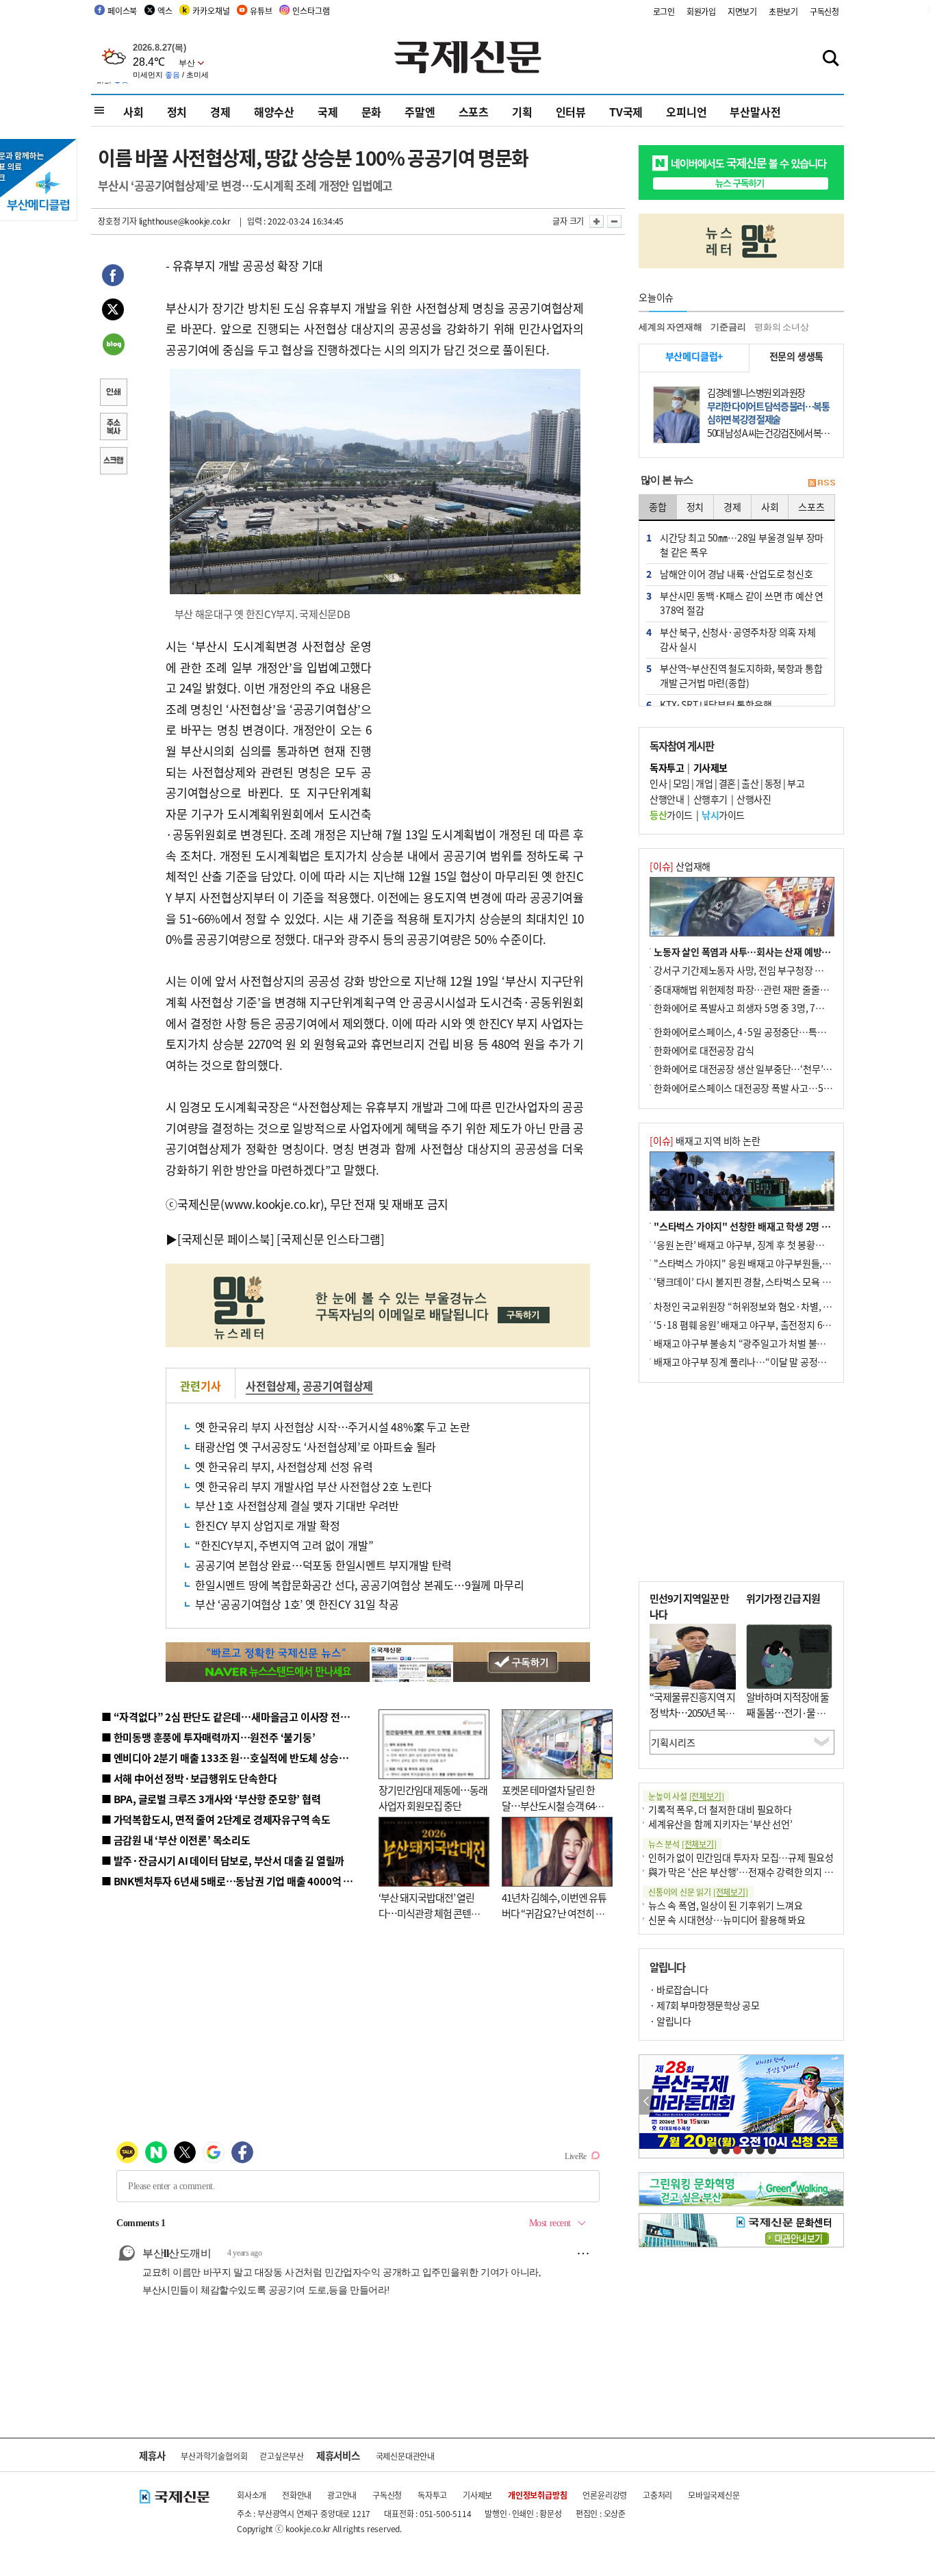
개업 (704, 783)
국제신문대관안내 (405, 2456)
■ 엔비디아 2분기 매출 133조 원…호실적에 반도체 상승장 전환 (235, 1758)
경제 (220, 112)
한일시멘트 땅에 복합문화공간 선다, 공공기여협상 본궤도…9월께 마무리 (359, 1585)
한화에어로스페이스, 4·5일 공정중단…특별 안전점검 (758, 1032)
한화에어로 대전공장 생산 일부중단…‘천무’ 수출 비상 (758, 1069)
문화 (372, 112)
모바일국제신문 (714, 2495)
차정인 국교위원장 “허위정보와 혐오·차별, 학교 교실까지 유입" (778, 1306)
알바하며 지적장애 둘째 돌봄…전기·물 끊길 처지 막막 (787, 1712)
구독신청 (824, 11)
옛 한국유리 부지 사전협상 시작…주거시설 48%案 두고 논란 (332, 1427)
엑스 (165, 11)
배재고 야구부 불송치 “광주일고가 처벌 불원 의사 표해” (761, 1343)
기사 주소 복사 (113, 428)
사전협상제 (271, 1386)
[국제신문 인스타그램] (331, 1239)
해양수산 (274, 112)
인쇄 (113, 394)
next (836, 2102)
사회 (133, 112)
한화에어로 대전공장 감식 (704, 1050)
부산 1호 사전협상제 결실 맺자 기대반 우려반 (297, 1505)
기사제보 (477, 2495)
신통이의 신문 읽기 (698, 1892)
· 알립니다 (670, 2021)
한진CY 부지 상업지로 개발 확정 (267, 1525)
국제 (328, 112)
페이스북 (122, 11)
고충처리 (657, 2495)
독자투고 (432, 2495)
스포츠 (474, 112)
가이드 (671, 815)
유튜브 (261, 11)
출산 (750, 783)
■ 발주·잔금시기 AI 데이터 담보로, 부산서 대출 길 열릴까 (223, 1860)
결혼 (727, 783)
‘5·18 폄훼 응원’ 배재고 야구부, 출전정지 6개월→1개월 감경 (773, 1325)
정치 (177, 112)
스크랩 (113, 462)
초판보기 (783, 11)
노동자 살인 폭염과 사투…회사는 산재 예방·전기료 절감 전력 (773, 952)
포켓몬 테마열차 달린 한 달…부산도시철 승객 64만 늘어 (553, 1805)
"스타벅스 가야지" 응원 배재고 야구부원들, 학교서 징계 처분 (771, 1263)
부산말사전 (755, 112)
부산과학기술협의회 (214, 2456)
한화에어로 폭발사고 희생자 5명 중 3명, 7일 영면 (748, 1008)
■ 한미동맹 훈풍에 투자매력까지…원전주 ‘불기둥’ (208, 1737)
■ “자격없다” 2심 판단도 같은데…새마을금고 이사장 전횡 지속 (236, 1717)
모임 (681, 783)
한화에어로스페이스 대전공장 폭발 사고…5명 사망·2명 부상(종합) (784, 1088)
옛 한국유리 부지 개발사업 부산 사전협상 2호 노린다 (313, 1486)
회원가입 (701, 11)
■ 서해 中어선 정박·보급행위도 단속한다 (189, 1778)
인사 (658, 783)
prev (646, 2102)
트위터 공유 (113, 311)
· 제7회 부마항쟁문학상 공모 (704, 2005)
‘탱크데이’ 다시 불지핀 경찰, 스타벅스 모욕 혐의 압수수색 (765, 1281)
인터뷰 (571, 112)
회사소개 (252, 2495)
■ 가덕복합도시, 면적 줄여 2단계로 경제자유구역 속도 (216, 1819)
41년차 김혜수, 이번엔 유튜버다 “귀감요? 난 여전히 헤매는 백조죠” (554, 1913)
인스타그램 (311, 11)
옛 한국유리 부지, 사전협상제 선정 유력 (284, 1466)
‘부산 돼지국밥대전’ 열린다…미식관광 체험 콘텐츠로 (429, 1913)
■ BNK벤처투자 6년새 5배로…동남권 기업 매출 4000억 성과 (232, 1881)
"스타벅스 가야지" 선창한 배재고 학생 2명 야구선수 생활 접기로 (779, 1226)
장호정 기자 (117, 221)
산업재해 (680, 866)
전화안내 (297, 2495)
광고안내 (342, 2495)
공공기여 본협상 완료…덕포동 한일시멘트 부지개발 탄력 (323, 1565)
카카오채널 (211, 11)
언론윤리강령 (605, 2495)
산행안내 (667, 799)
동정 (773, 783)
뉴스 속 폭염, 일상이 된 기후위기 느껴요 (725, 1905)
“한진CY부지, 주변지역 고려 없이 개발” (284, 1545)
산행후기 (710, 799)
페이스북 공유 (113, 277)
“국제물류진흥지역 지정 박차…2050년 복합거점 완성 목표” (692, 1712)
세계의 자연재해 (670, 327)
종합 (658, 507)
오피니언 (686, 112)
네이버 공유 (113, 346)
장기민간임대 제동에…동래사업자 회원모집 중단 (433, 1798)
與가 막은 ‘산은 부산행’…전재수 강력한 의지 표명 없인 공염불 (769, 1872)
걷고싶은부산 (282, 2456)
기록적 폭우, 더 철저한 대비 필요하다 (720, 1809)
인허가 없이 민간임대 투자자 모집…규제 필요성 (741, 1857)
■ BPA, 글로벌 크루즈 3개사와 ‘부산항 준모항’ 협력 (211, 1799)
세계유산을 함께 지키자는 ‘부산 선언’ (720, 1824)
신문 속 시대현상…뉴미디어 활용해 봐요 (727, 1920)
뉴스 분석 (682, 1844)
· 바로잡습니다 (679, 1989)
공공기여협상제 (338, 1386)
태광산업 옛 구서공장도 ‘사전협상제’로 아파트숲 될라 (316, 1446)
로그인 (664, 11)
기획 (522, 112)
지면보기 (742, 11)
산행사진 (754, 799)
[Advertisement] (481, 722)
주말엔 (420, 112)
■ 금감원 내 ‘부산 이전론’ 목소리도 (176, 1840)
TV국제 (626, 112)
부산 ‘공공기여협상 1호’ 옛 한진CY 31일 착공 (297, 1604)
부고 (796, 783)
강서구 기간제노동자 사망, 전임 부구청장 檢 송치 (749, 970)
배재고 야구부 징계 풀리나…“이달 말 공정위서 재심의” (761, 1362)
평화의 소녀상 (782, 327)
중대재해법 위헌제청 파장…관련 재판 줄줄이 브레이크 (759, 989)
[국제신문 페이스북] (226, 1239)
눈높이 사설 (686, 1796)
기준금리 (728, 327)
